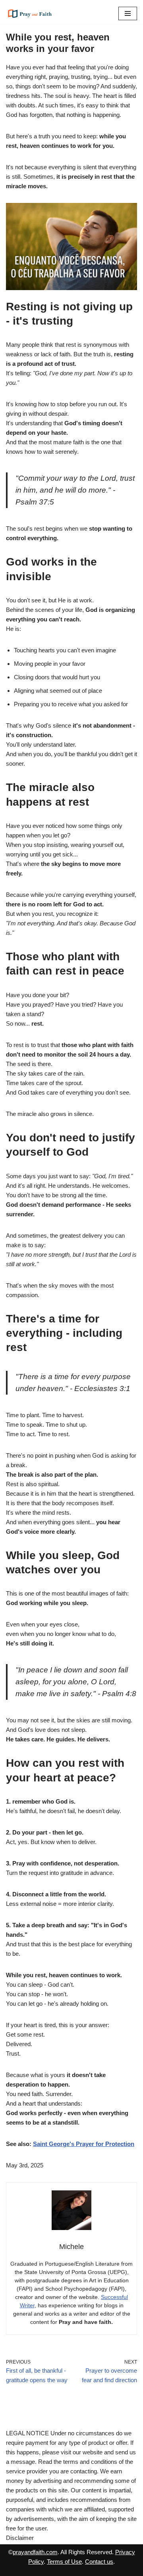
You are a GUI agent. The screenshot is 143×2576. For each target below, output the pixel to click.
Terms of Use (64, 2562)
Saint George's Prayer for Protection (84, 2144)
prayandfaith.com (35, 2552)
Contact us (99, 2562)
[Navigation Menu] (128, 13)
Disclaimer (20, 2538)
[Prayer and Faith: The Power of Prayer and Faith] (30, 13)
